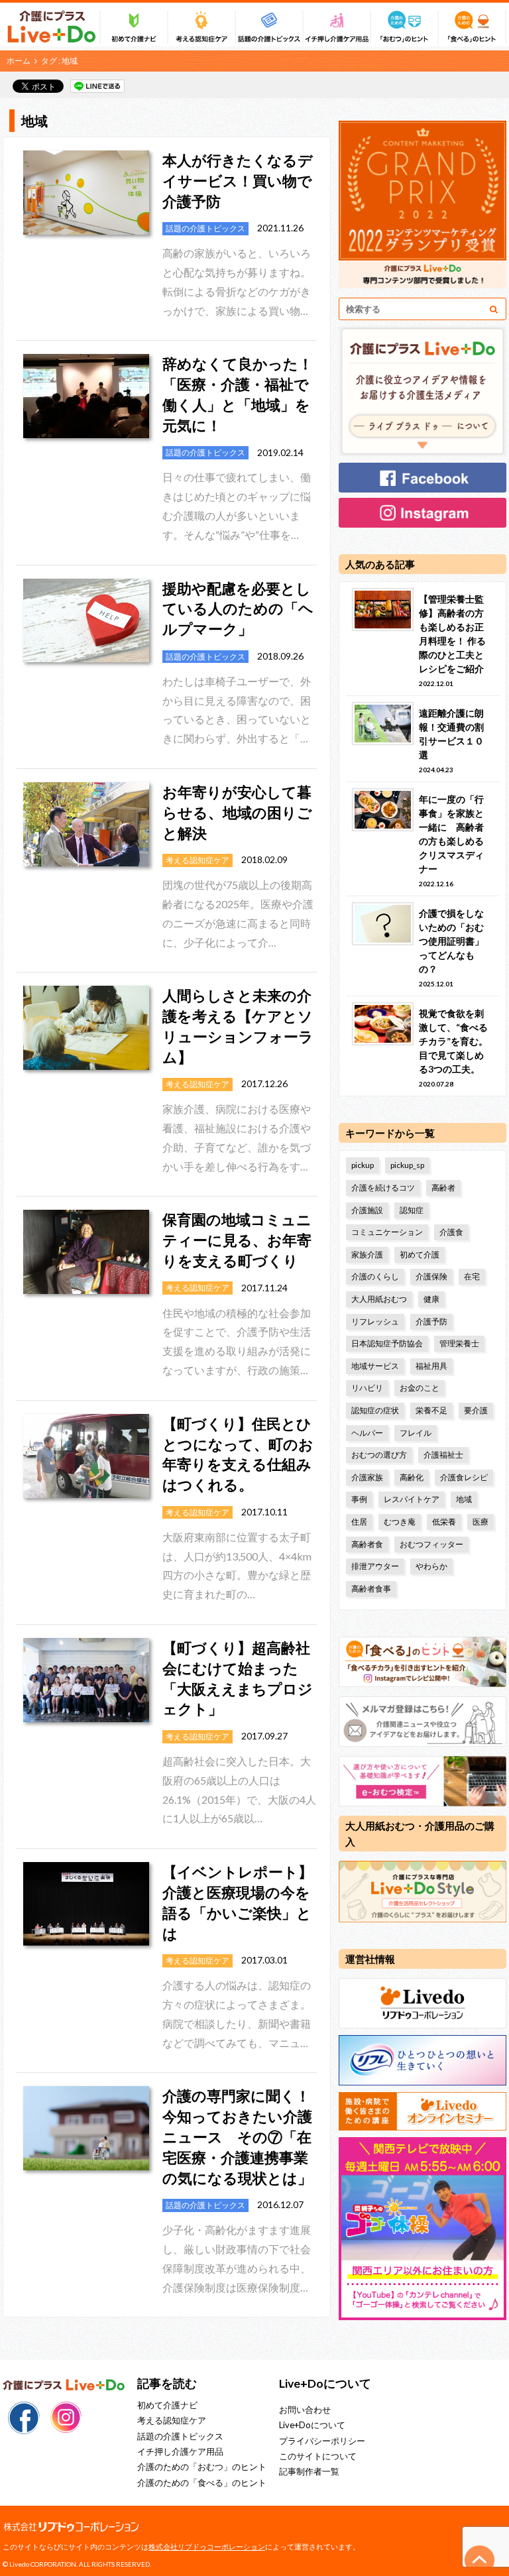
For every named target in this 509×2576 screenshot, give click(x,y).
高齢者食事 (371, 1589)
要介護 (476, 1410)
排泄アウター (375, 1566)
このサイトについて (318, 2456)
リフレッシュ (375, 1321)
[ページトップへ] (480, 2560)
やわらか (431, 1566)
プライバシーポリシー (322, 2441)
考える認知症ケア (172, 2420)
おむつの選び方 (379, 1455)
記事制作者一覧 (309, 2471)
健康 (431, 1299)
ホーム (19, 61)
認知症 (412, 1210)
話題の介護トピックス (180, 2436)
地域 (464, 1499)
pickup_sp (407, 1165)
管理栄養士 (459, 1343)
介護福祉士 (443, 1455)
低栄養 (444, 1522)
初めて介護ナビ (167, 2405)
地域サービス (375, 1366)
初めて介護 (420, 1255)
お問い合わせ (305, 2410)
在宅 (472, 1276)
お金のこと (420, 1388)
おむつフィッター (431, 1544)
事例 (359, 1499)
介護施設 (367, 1210)
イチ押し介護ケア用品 (180, 2451)
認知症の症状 (375, 1410)
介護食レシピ (464, 1477)
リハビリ (367, 1388)
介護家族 (367, 1477)
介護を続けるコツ (383, 1188)
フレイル (416, 1433)
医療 (481, 1522)
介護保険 (431, 1276)
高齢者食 (367, 1544)
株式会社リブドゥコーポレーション (207, 2547)
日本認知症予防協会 (387, 1343)
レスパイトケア (412, 1499)
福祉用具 (431, 1366)
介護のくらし (375, 1276)
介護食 (451, 1232)
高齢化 (412, 1477)
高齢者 (443, 1188)
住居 (359, 1522)
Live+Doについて (312, 2425)
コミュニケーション (387, 1232)
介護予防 (431, 1321)
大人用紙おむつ (379, 1299)
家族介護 (367, 1255)
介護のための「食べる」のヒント (202, 2483)
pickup (363, 1165)
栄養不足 (431, 1410)
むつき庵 (400, 1522)
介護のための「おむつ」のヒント (202, 2467)
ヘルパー (367, 1433)
